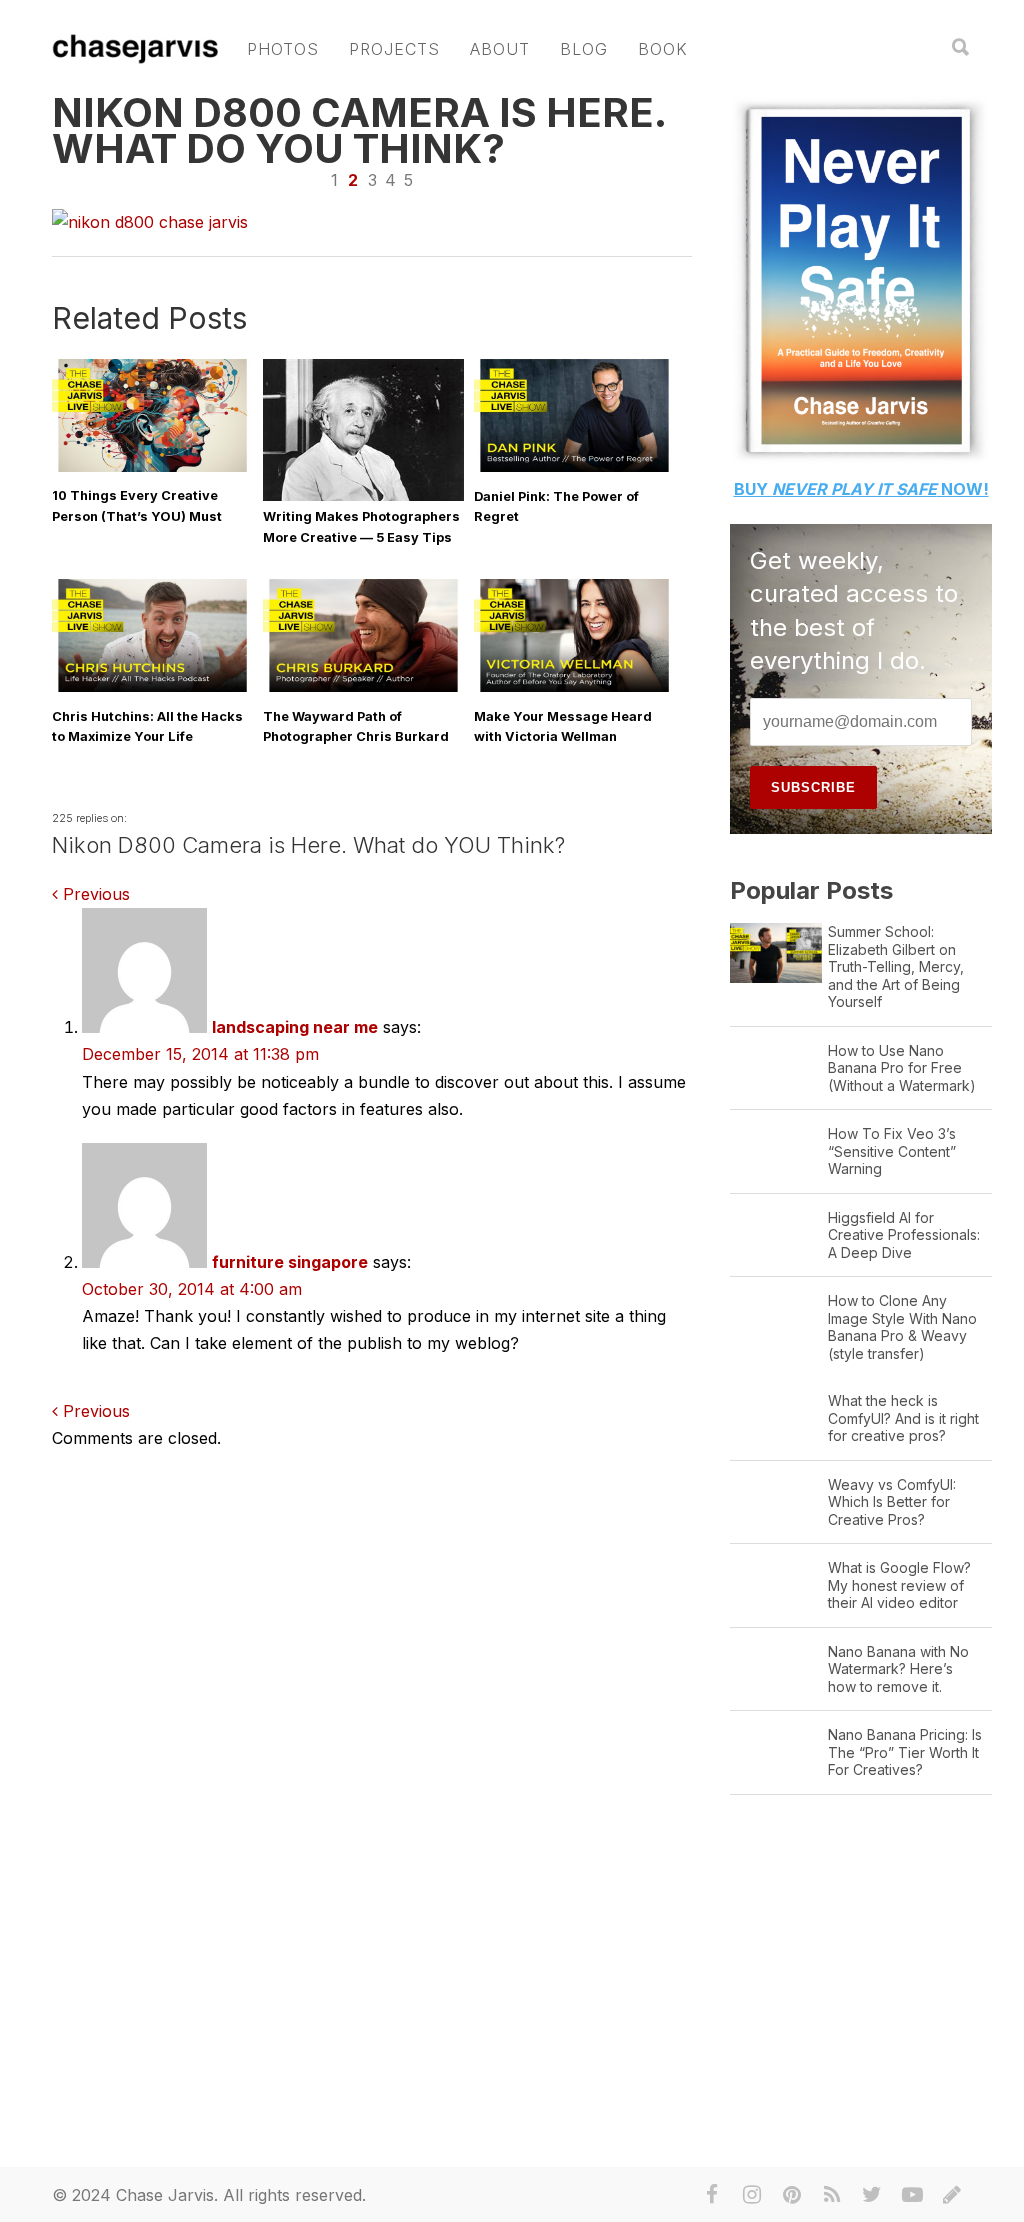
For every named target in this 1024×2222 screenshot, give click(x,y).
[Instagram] (752, 2195)
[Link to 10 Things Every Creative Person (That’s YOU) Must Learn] (152, 467)
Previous (94, 894)
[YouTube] (912, 2195)
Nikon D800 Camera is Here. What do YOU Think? (359, 130)
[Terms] (952, 2195)
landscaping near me (295, 1027)
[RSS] (832, 2195)
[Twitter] (872, 2195)
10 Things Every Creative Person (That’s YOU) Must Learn (137, 515)
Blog (584, 49)
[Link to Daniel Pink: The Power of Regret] (574, 467)
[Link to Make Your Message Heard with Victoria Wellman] (574, 687)
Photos (283, 49)
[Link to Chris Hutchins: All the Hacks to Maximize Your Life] (152, 687)
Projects (394, 49)
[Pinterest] (792, 2195)
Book (663, 49)
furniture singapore (290, 1262)
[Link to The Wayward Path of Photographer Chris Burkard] (363, 687)
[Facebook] (712, 2195)
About (500, 49)
